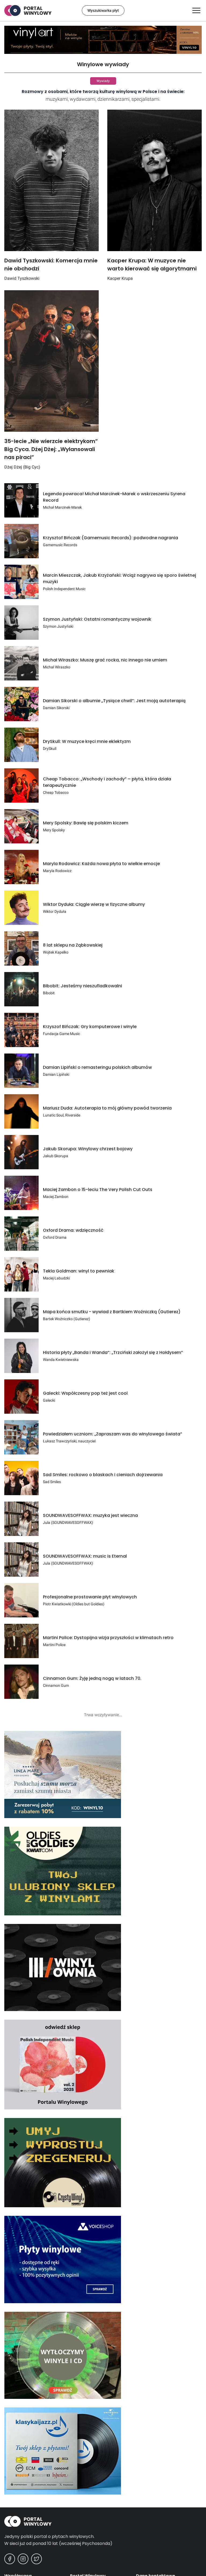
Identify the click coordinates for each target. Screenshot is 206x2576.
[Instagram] (23, 2559)
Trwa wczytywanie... (103, 1715)
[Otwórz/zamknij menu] (196, 10)
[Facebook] (10, 2559)
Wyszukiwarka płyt (103, 10)
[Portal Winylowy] (103, 2521)
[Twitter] (36, 2559)
